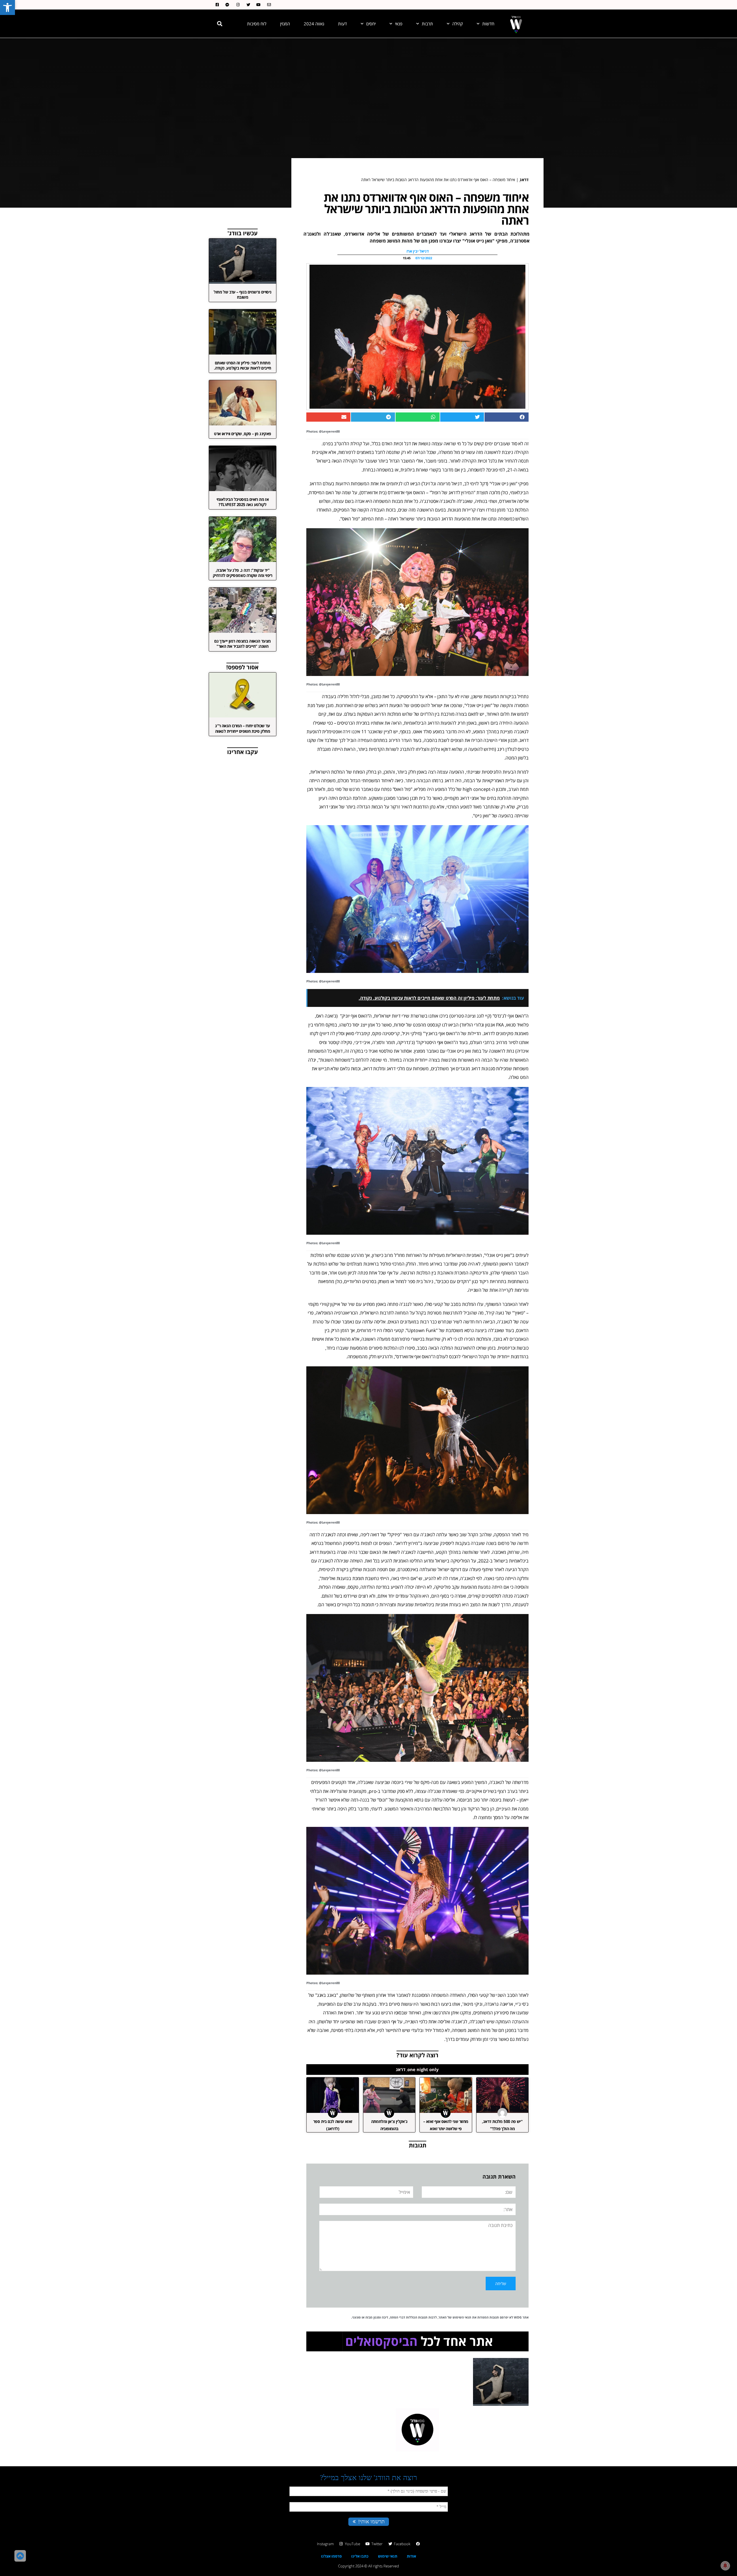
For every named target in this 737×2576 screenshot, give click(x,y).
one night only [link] (423, 2069)
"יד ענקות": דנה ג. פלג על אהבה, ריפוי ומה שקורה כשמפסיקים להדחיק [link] (243, 573)
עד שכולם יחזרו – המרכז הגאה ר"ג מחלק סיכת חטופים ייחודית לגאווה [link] (243, 728)
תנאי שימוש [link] (388, 2556)
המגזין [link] (285, 24)
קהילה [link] (458, 24)
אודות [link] (411, 2556)
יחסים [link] (371, 24)
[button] (220, 24)
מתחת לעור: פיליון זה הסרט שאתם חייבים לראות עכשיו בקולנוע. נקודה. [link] (243, 365)
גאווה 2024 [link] (314, 24)
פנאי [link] (399, 24)
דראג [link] (524, 180)
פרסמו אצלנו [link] (331, 2556)
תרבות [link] (427, 24)
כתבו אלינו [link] (360, 2556)
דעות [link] (342, 24)
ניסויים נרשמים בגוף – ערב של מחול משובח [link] (242, 294)
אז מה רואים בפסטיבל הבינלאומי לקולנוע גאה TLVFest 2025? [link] (243, 502)
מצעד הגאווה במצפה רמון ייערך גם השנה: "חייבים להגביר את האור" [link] (242, 644)
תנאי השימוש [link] (462, 2317)
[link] (7, 7)
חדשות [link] (488, 24)
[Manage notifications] (725, 2566)
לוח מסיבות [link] (257, 24)
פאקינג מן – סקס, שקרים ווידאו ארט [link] (242, 434)
